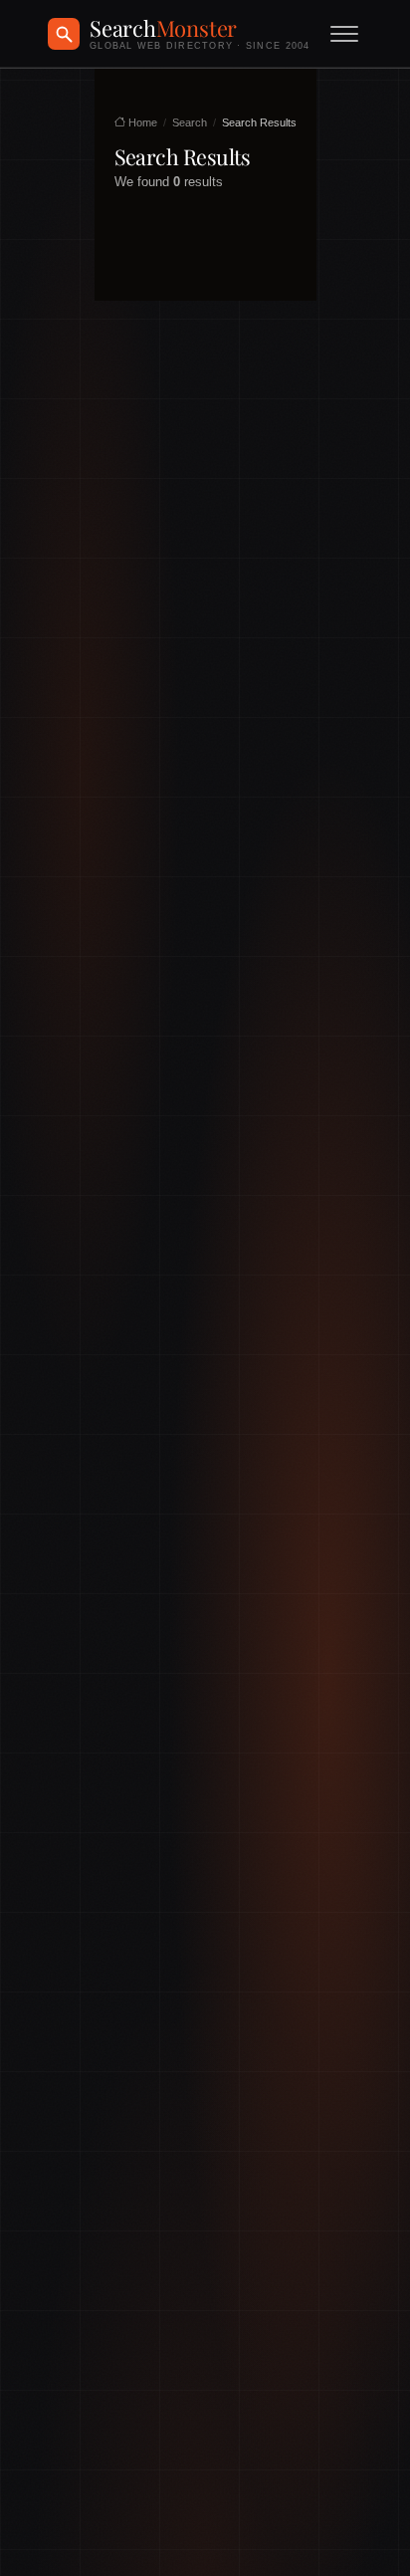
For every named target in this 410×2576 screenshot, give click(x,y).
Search (190, 122)
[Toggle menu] (344, 34)
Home (141, 122)
